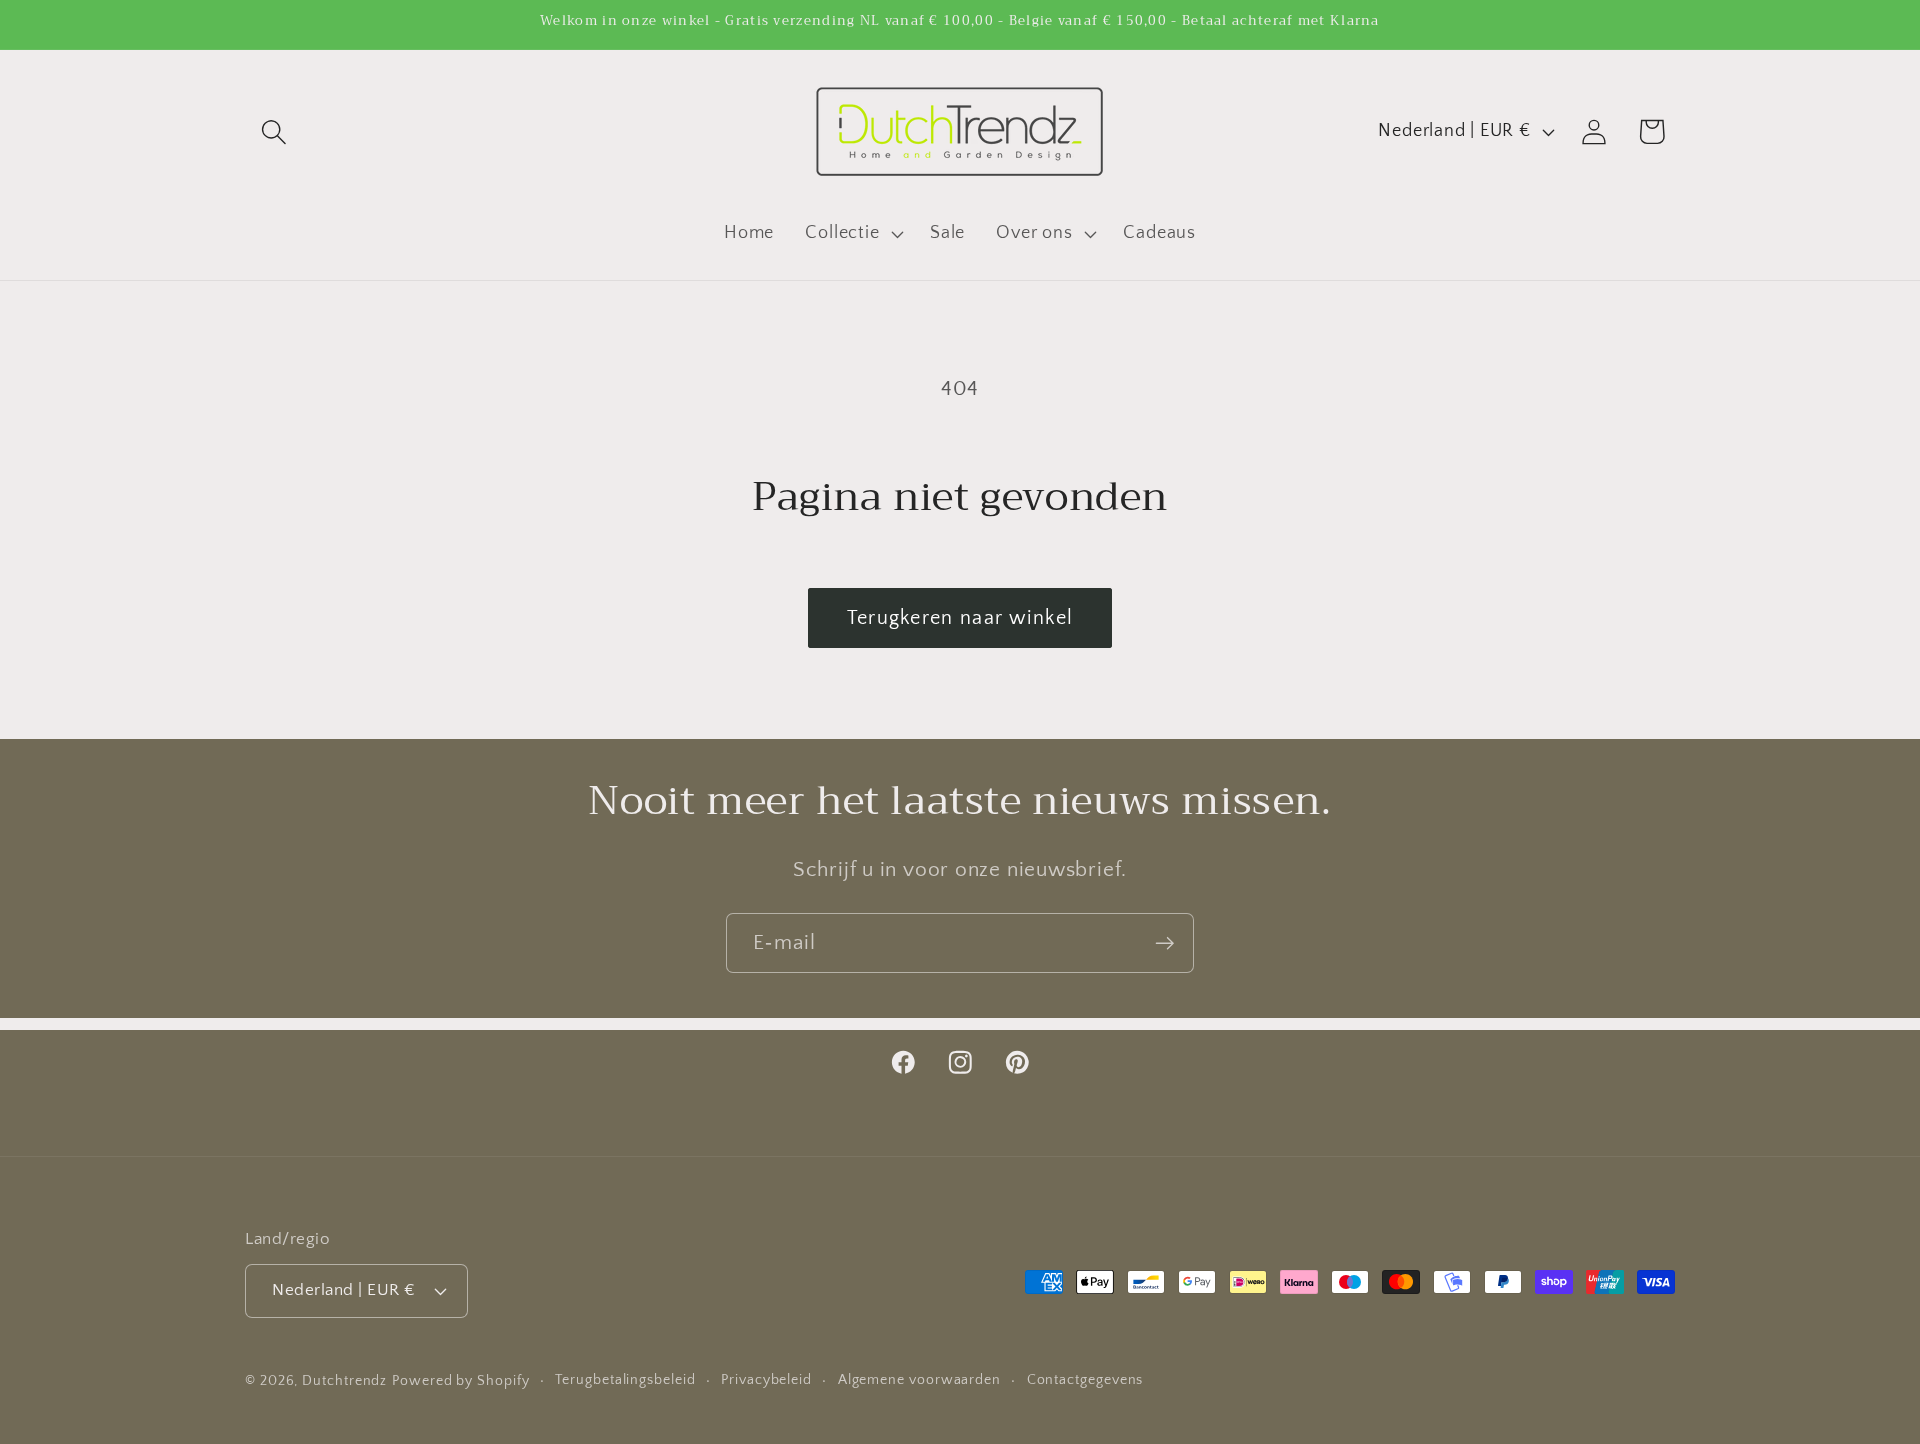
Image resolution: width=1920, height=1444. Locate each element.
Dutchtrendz (344, 1380)
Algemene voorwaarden (919, 1379)
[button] (273, 131)
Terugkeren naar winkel (960, 618)
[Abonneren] (1164, 943)
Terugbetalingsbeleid (625, 1379)
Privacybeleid (766, 1379)
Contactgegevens (1085, 1379)
